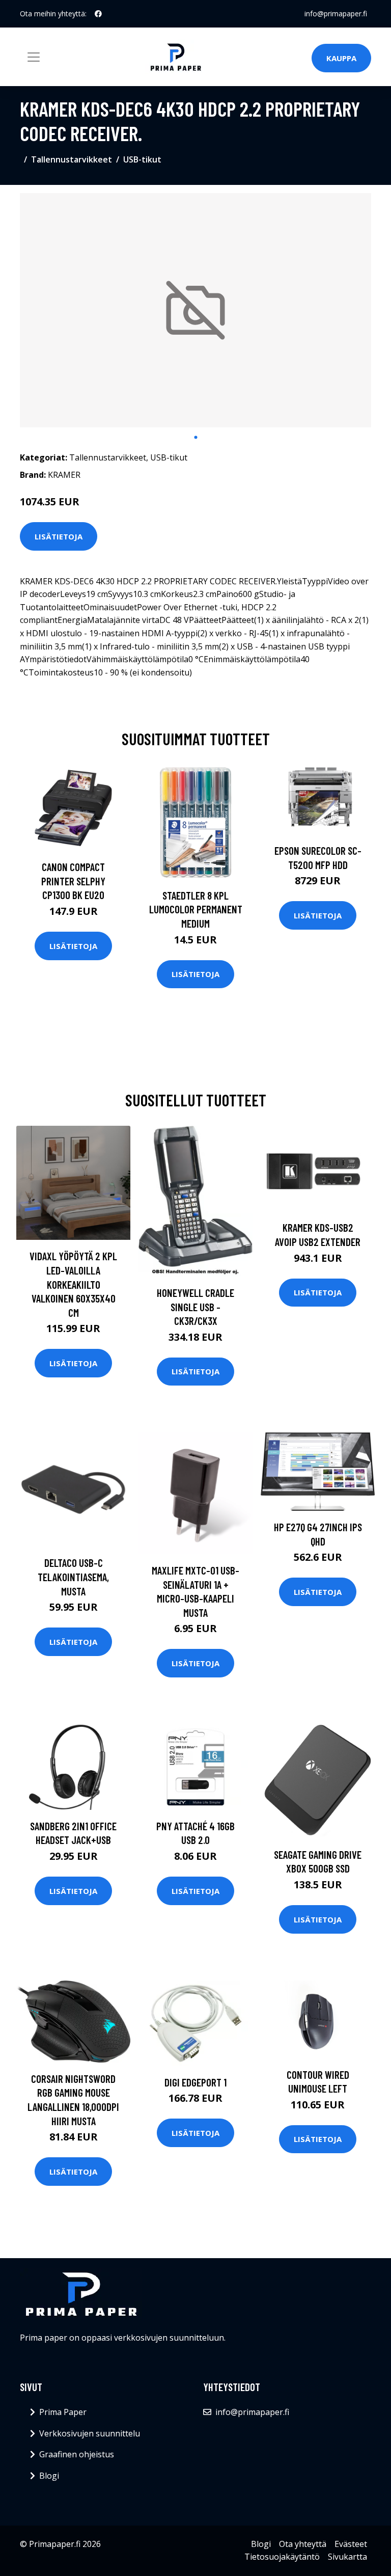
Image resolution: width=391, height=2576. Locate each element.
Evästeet (351, 2544)
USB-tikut (142, 159)
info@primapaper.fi (336, 13)
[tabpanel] (195, 310)
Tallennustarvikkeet (72, 159)
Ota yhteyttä (303, 2544)
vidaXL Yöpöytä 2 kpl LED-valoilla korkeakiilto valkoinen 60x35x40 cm (73, 1284)
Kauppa (341, 58)
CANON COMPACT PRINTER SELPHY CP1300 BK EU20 (73, 881)
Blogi (49, 2476)
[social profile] (98, 14)
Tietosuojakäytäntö (282, 2557)
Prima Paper (63, 2412)
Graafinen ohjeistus (77, 2454)
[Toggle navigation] (34, 57)
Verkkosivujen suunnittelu (90, 2433)
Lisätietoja (59, 536)
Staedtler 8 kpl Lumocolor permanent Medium (196, 909)
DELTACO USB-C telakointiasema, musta (73, 1577)
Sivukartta (347, 2557)
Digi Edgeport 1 (195, 2082)
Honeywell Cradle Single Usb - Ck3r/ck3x (195, 1307)
